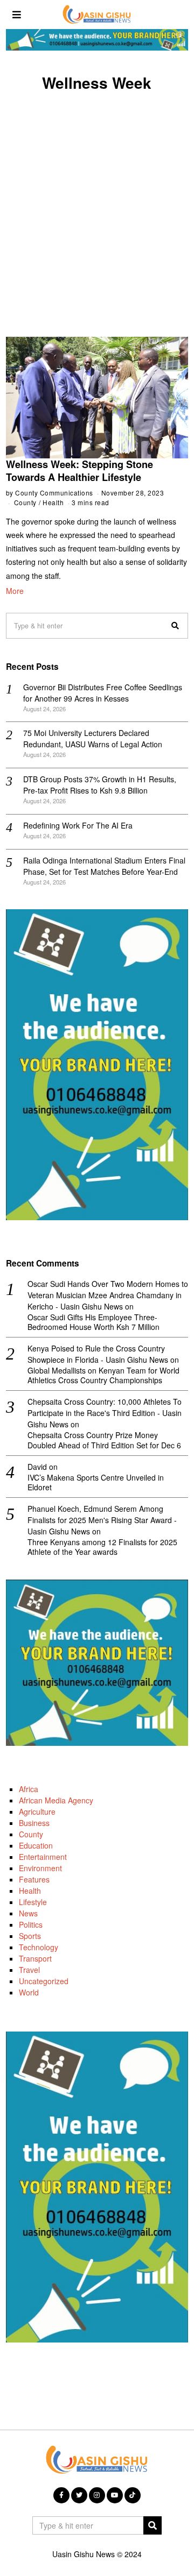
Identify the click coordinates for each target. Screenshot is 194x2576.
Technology (39, 1947)
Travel (29, 1970)
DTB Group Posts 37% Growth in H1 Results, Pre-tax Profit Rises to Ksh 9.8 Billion (100, 785)
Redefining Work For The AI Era (78, 825)
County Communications (54, 493)
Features (34, 1879)
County (25, 502)
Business (34, 1823)
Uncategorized (44, 1981)
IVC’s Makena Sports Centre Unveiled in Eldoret (96, 1482)
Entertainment (43, 1857)
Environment (40, 1868)
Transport (35, 1958)
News (28, 1913)
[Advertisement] (97, 202)
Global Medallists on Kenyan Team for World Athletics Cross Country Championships (103, 1375)
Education (36, 1845)
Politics (31, 1924)
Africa (29, 1789)
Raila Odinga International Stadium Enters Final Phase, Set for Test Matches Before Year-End (104, 866)
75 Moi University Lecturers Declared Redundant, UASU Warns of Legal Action (93, 738)
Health (53, 502)
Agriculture (37, 1811)
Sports (30, 1936)
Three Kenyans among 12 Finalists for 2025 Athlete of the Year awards (102, 1547)
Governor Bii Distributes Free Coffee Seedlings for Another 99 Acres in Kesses (103, 693)
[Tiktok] (133, 2495)
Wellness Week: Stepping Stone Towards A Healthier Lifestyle (79, 471)
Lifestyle (33, 1902)
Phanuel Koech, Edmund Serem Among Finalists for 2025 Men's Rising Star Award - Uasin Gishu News (102, 1520)
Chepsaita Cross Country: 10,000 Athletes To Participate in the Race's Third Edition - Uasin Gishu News (105, 1413)
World (29, 1992)
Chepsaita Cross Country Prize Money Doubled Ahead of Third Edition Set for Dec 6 (104, 1440)
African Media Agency (56, 1800)
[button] (175, 626)
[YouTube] (115, 2495)
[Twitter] (79, 2495)
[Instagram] (97, 2495)
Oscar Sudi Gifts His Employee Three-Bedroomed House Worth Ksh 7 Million (93, 1322)
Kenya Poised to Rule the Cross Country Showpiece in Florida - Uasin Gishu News (98, 1354)
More (15, 591)
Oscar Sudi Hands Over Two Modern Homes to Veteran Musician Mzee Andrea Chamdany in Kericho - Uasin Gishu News (108, 1295)
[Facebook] (61, 2495)
